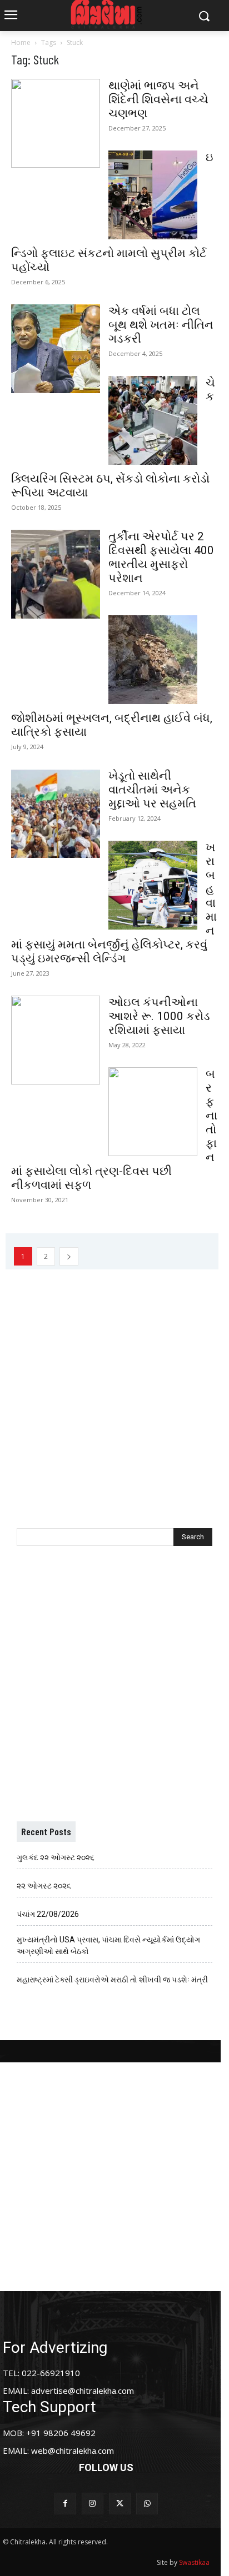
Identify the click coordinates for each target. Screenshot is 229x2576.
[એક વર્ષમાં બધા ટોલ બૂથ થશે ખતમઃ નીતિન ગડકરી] (56, 349)
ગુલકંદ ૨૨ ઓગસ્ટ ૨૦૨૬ (56, 1857)
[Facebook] (65, 2504)
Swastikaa (194, 2562)
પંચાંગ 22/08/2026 (48, 1914)
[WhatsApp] (147, 2504)
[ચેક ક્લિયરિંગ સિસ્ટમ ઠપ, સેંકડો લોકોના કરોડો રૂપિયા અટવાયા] (153, 420)
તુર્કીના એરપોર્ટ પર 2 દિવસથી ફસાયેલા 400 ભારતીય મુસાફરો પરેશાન (161, 557)
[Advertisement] (114, 1384)
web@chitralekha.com (73, 2451)
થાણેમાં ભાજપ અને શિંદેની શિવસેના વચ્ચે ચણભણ (158, 99)
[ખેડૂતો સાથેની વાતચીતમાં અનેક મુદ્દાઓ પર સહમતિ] (56, 814)
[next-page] (69, 1256)
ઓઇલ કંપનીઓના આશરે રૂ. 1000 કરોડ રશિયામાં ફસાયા (159, 1016)
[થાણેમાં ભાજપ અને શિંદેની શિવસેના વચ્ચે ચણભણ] (56, 123)
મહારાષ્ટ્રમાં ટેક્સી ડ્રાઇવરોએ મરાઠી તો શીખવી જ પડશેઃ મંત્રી (112, 1980)
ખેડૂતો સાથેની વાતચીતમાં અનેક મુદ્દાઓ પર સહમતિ (152, 790)
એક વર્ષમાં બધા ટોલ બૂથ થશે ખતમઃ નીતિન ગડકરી (161, 325)
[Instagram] (93, 2504)
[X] (120, 2504)
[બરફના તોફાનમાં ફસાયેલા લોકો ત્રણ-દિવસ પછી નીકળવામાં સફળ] (153, 1112)
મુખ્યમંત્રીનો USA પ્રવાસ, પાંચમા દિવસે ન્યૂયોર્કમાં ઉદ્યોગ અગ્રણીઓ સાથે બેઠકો (108, 1945)
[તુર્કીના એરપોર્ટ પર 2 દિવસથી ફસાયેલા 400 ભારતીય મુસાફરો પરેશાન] (56, 574)
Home (21, 42)
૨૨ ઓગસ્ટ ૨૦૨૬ (44, 1886)
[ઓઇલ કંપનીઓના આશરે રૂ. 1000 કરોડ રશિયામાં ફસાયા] (56, 1040)
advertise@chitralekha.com (83, 2391)
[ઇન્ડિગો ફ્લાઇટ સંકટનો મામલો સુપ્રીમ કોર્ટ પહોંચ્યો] (153, 195)
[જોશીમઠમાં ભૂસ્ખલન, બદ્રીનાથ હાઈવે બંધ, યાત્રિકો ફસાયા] (153, 660)
